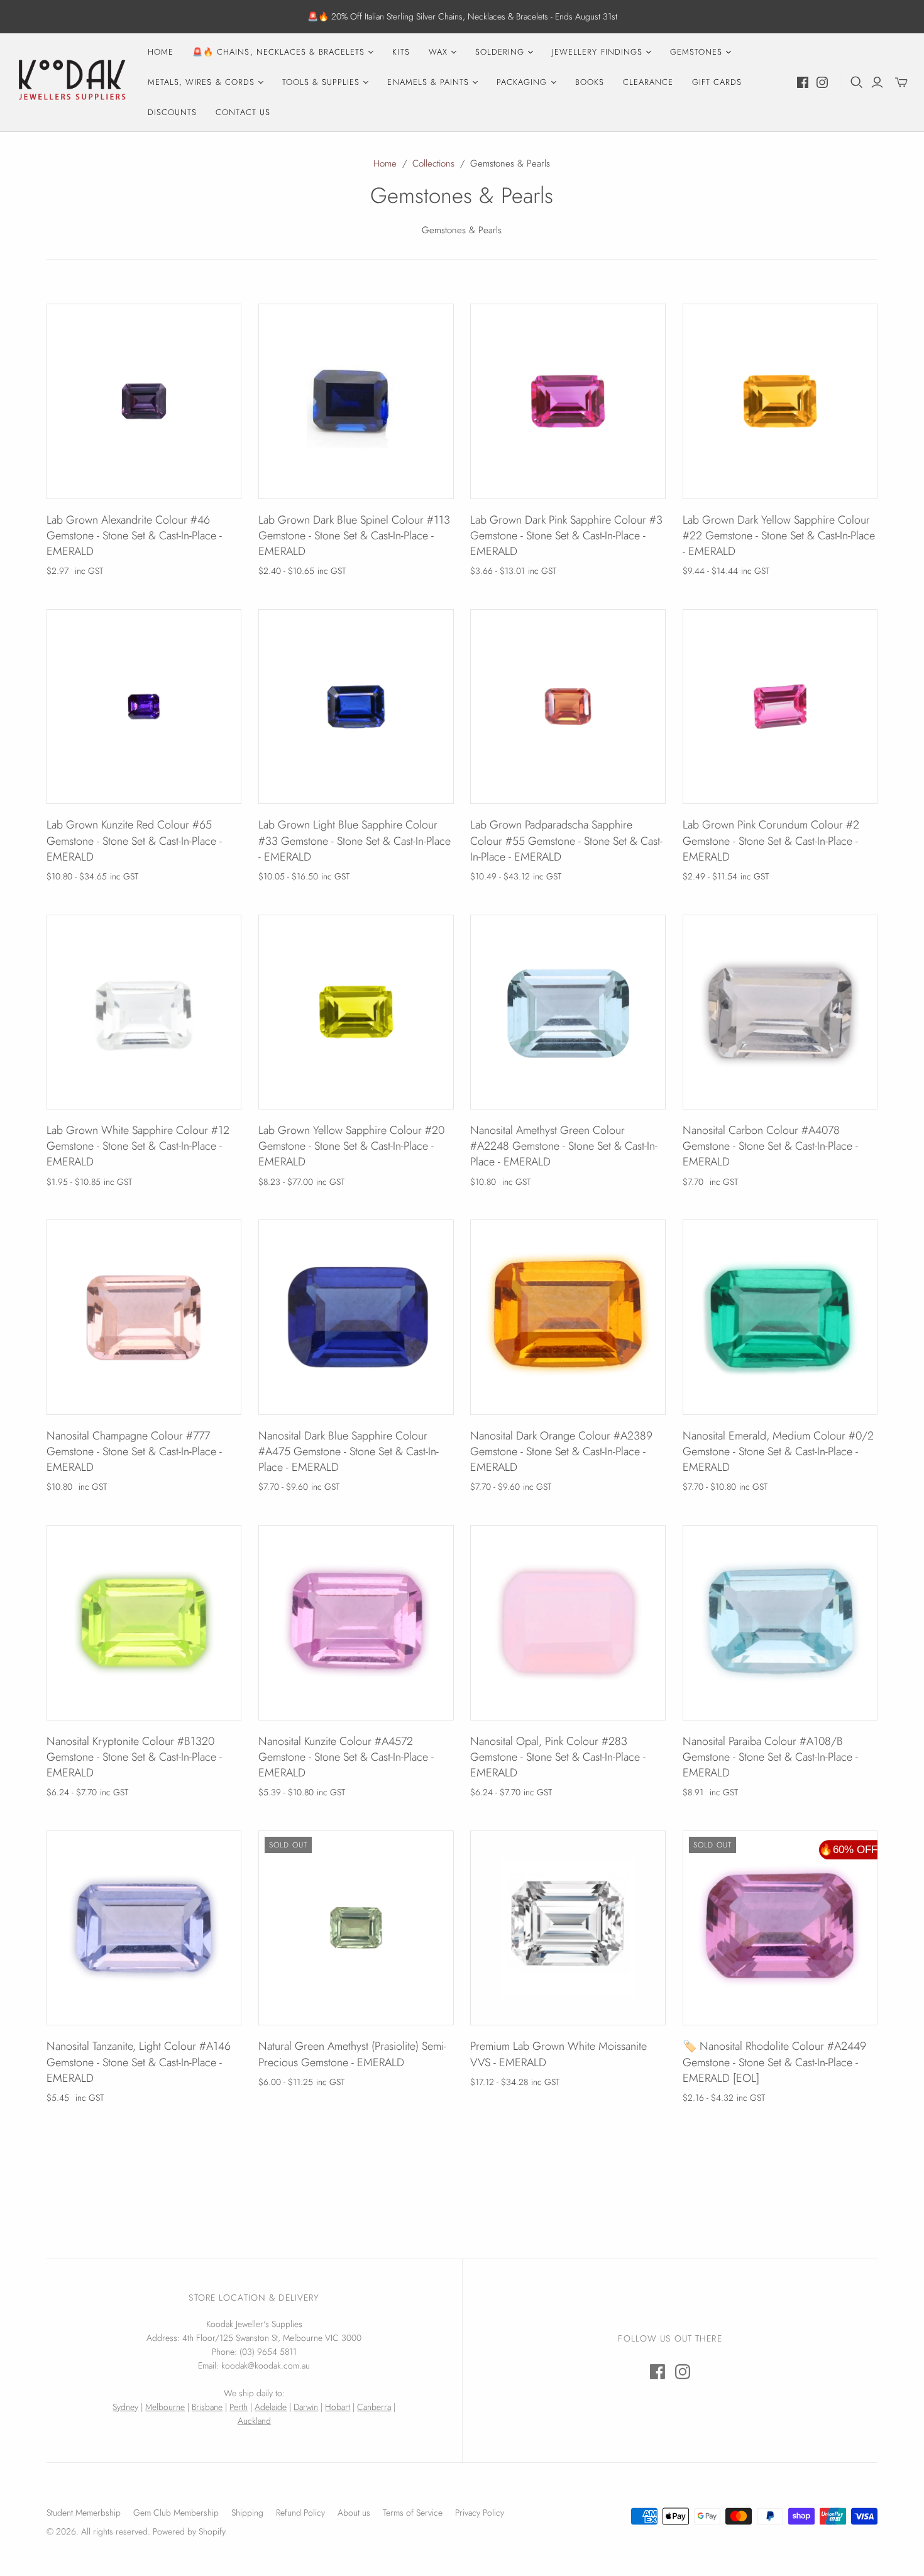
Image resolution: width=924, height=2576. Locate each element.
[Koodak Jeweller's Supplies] (72, 82)
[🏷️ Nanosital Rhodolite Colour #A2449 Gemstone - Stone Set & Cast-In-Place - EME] (780, 1928)
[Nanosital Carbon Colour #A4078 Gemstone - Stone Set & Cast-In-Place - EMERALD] (780, 1012)
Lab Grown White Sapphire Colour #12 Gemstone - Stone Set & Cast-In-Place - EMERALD (138, 1146)
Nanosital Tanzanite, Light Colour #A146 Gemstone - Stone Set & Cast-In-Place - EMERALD (139, 2062)
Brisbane (207, 2407)
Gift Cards (717, 82)
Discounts (172, 112)
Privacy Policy (480, 2513)
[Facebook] (803, 82)
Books (590, 82)
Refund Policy (300, 2513)
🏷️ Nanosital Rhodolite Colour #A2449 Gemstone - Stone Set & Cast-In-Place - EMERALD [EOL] (774, 2062)
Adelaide (271, 2407)
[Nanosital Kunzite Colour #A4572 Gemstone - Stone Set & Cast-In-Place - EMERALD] (356, 1623)
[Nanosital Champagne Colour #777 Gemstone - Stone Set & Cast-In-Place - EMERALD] (144, 1317)
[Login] (877, 82)
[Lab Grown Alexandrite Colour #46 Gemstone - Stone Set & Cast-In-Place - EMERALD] (144, 401)
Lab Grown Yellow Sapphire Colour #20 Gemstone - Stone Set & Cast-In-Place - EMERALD (351, 1146)
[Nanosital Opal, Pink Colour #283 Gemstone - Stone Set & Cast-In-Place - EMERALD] (568, 1623)
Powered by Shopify (189, 2531)
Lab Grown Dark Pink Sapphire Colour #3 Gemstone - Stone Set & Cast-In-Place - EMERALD (566, 536)
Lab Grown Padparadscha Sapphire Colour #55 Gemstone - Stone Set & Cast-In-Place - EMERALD (566, 840)
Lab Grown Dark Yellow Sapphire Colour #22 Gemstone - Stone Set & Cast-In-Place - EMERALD (779, 536)
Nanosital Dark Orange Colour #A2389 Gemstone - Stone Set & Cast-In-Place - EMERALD (561, 1451)
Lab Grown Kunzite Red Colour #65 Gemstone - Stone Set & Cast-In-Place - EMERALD (134, 840)
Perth (239, 2407)
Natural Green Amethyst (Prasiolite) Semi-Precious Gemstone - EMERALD (352, 2054)
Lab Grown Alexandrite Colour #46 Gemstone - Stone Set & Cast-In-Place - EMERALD (134, 536)
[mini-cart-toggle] (901, 82)
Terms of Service (413, 2513)
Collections (433, 163)
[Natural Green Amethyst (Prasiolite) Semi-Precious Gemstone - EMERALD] (356, 1928)
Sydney (125, 2407)
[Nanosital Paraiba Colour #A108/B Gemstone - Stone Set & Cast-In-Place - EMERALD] (780, 1623)
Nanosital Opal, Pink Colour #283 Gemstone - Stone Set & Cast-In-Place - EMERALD (558, 1757)
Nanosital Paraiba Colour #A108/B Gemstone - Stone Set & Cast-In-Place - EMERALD (770, 1757)
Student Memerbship (84, 2513)
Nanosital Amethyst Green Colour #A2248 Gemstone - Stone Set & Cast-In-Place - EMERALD (564, 1146)
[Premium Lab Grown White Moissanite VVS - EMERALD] (568, 1928)
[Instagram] (822, 82)
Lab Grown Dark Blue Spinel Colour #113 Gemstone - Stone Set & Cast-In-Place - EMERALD (354, 536)
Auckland (254, 2421)
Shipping (247, 2513)
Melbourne (165, 2407)
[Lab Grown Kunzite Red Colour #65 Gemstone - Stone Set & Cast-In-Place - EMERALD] (144, 707)
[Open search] (857, 82)
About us (354, 2513)
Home (161, 52)
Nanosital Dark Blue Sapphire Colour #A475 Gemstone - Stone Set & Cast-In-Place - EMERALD (349, 1451)
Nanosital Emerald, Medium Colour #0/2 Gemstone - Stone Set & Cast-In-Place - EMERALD (778, 1451)
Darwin (306, 2407)
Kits (401, 52)
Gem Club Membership (176, 2513)
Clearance (648, 82)
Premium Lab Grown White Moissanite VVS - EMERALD (558, 2054)
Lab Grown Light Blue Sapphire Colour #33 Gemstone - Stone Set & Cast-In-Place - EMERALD (355, 840)
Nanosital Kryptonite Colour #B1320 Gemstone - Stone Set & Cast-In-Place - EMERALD (134, 1757)
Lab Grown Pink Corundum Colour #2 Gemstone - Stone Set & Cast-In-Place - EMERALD (771, 840)
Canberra (374, 2407)
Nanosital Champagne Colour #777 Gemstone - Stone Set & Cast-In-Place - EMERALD (134, 1451)
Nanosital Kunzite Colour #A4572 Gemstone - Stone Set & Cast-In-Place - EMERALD (346, 1757)
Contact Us (243, 112)
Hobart (338, 2407)
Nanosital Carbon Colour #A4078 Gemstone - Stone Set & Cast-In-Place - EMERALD (770, 1146)
